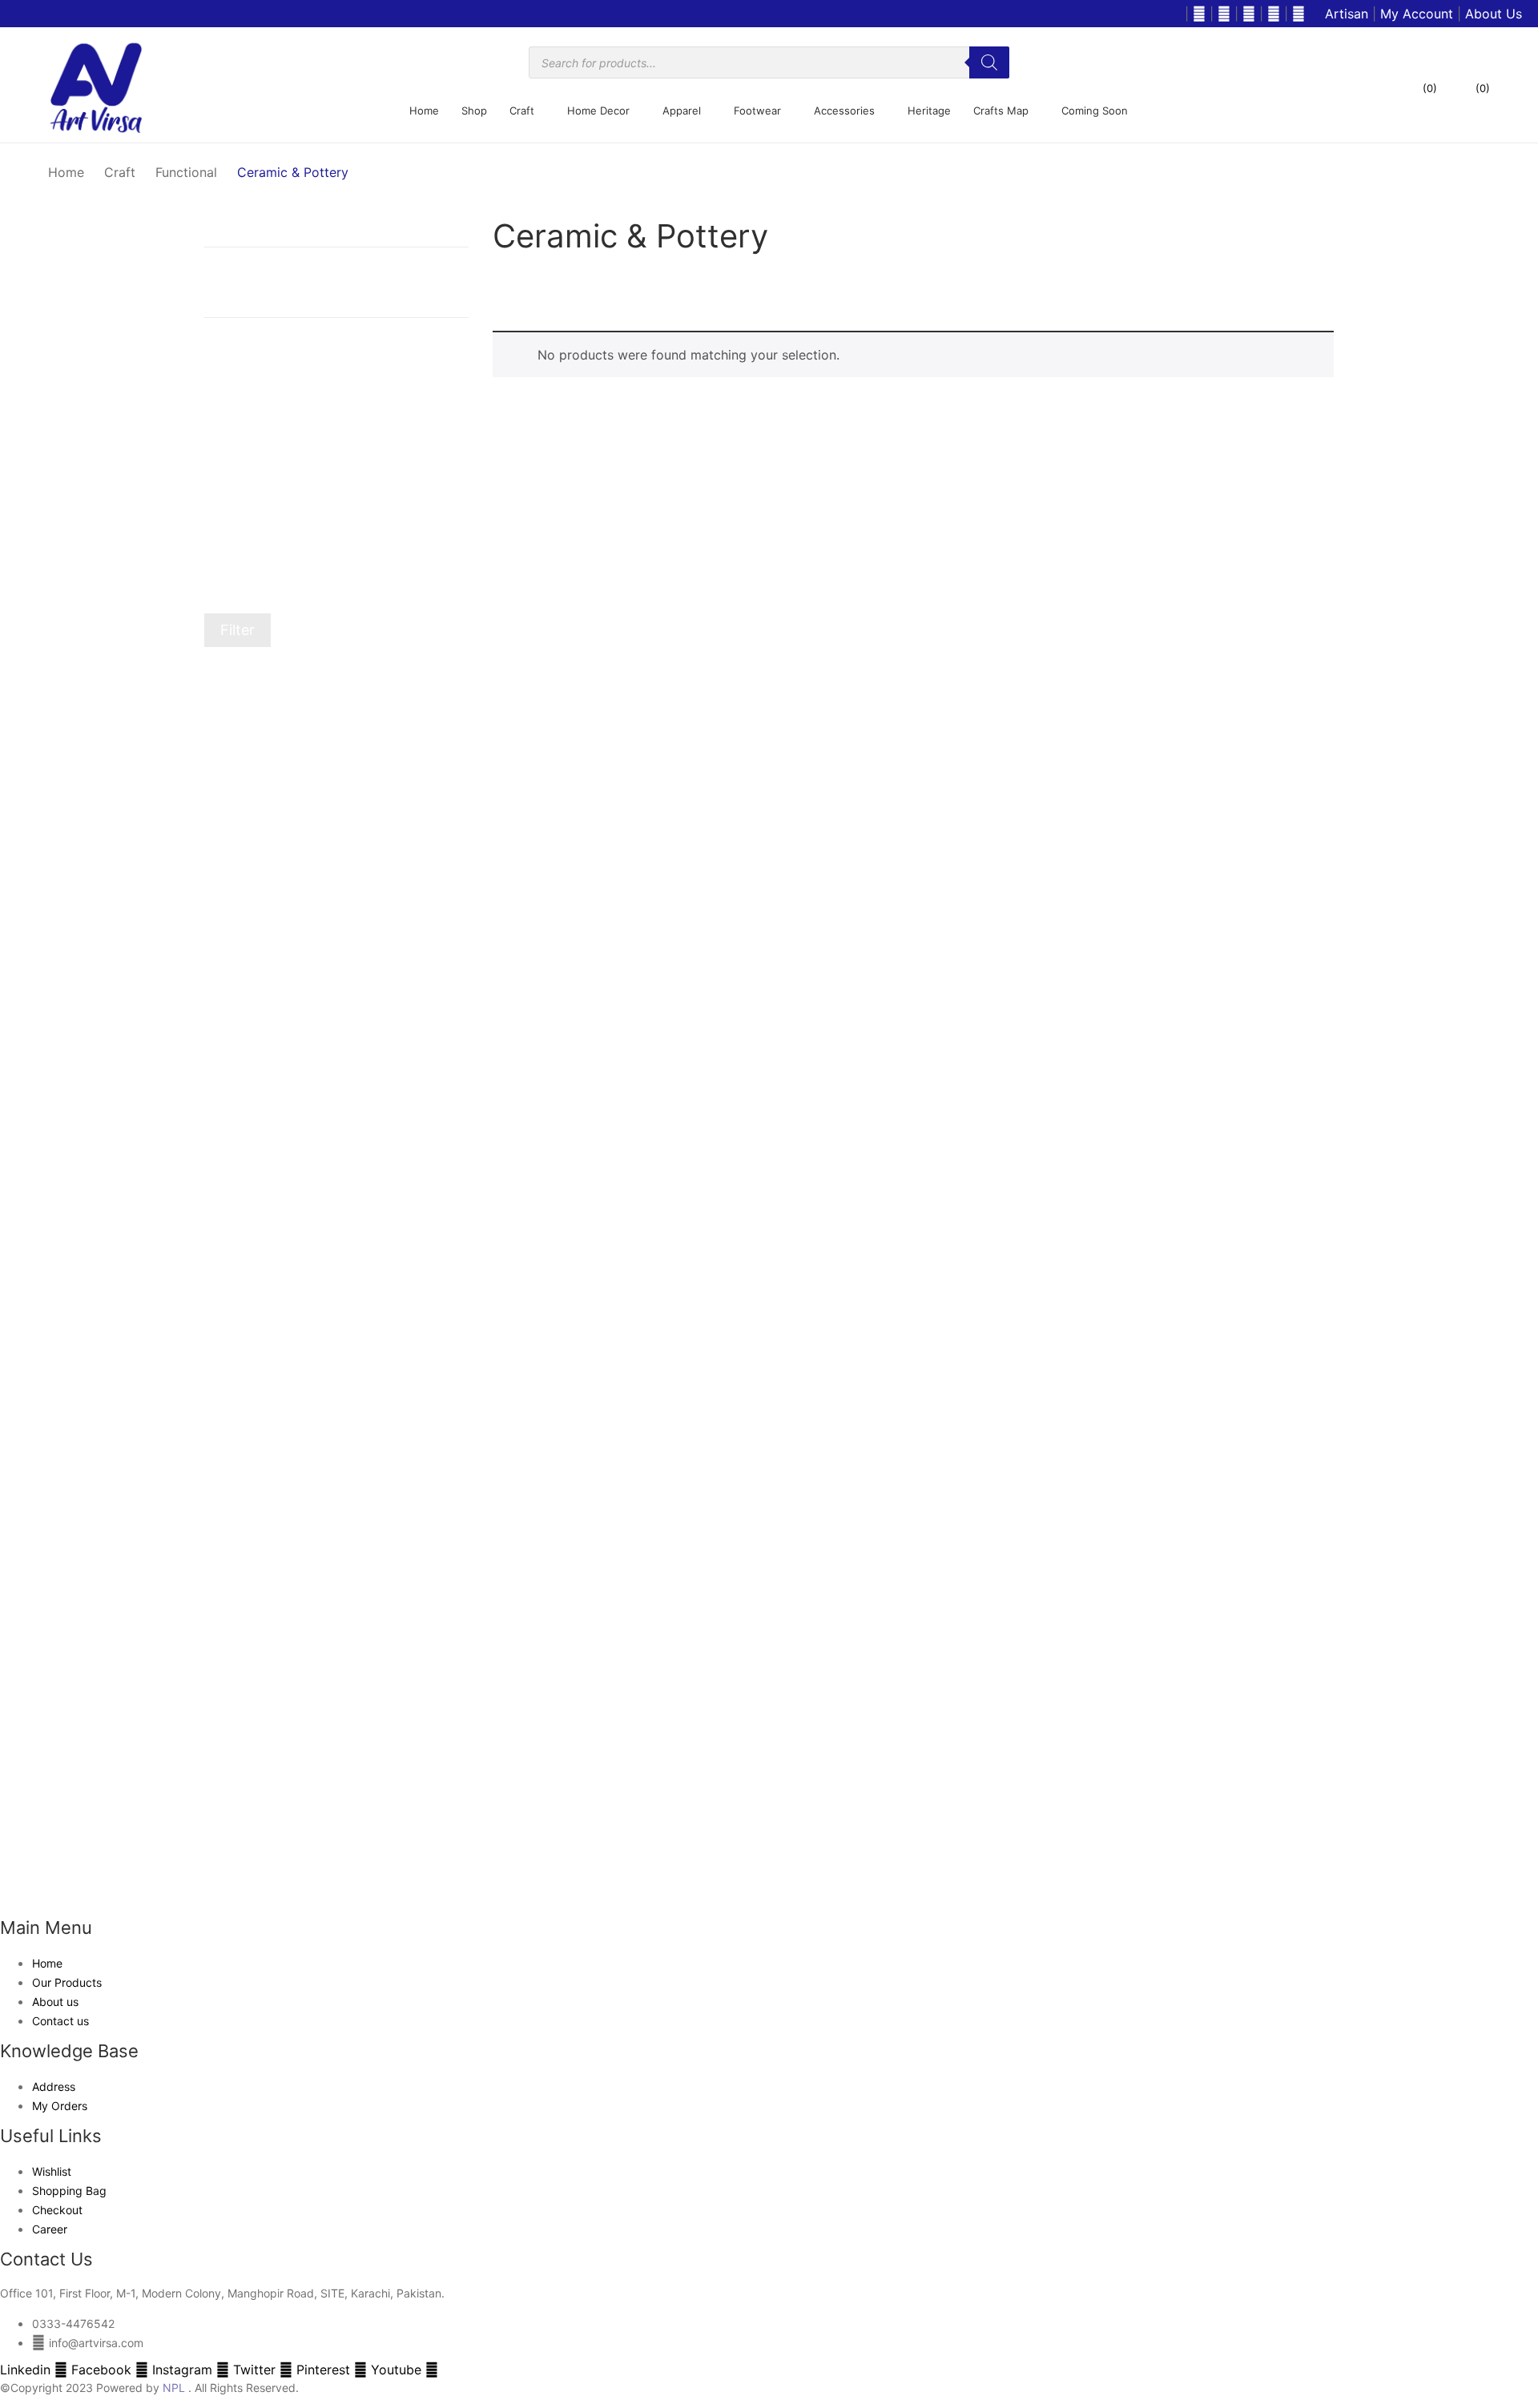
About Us (1494, 14)
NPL (174, 2388)
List (532, 291)
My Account (1417, 14)
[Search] (989, 62)
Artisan (1347, 14)
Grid (503, 291)
